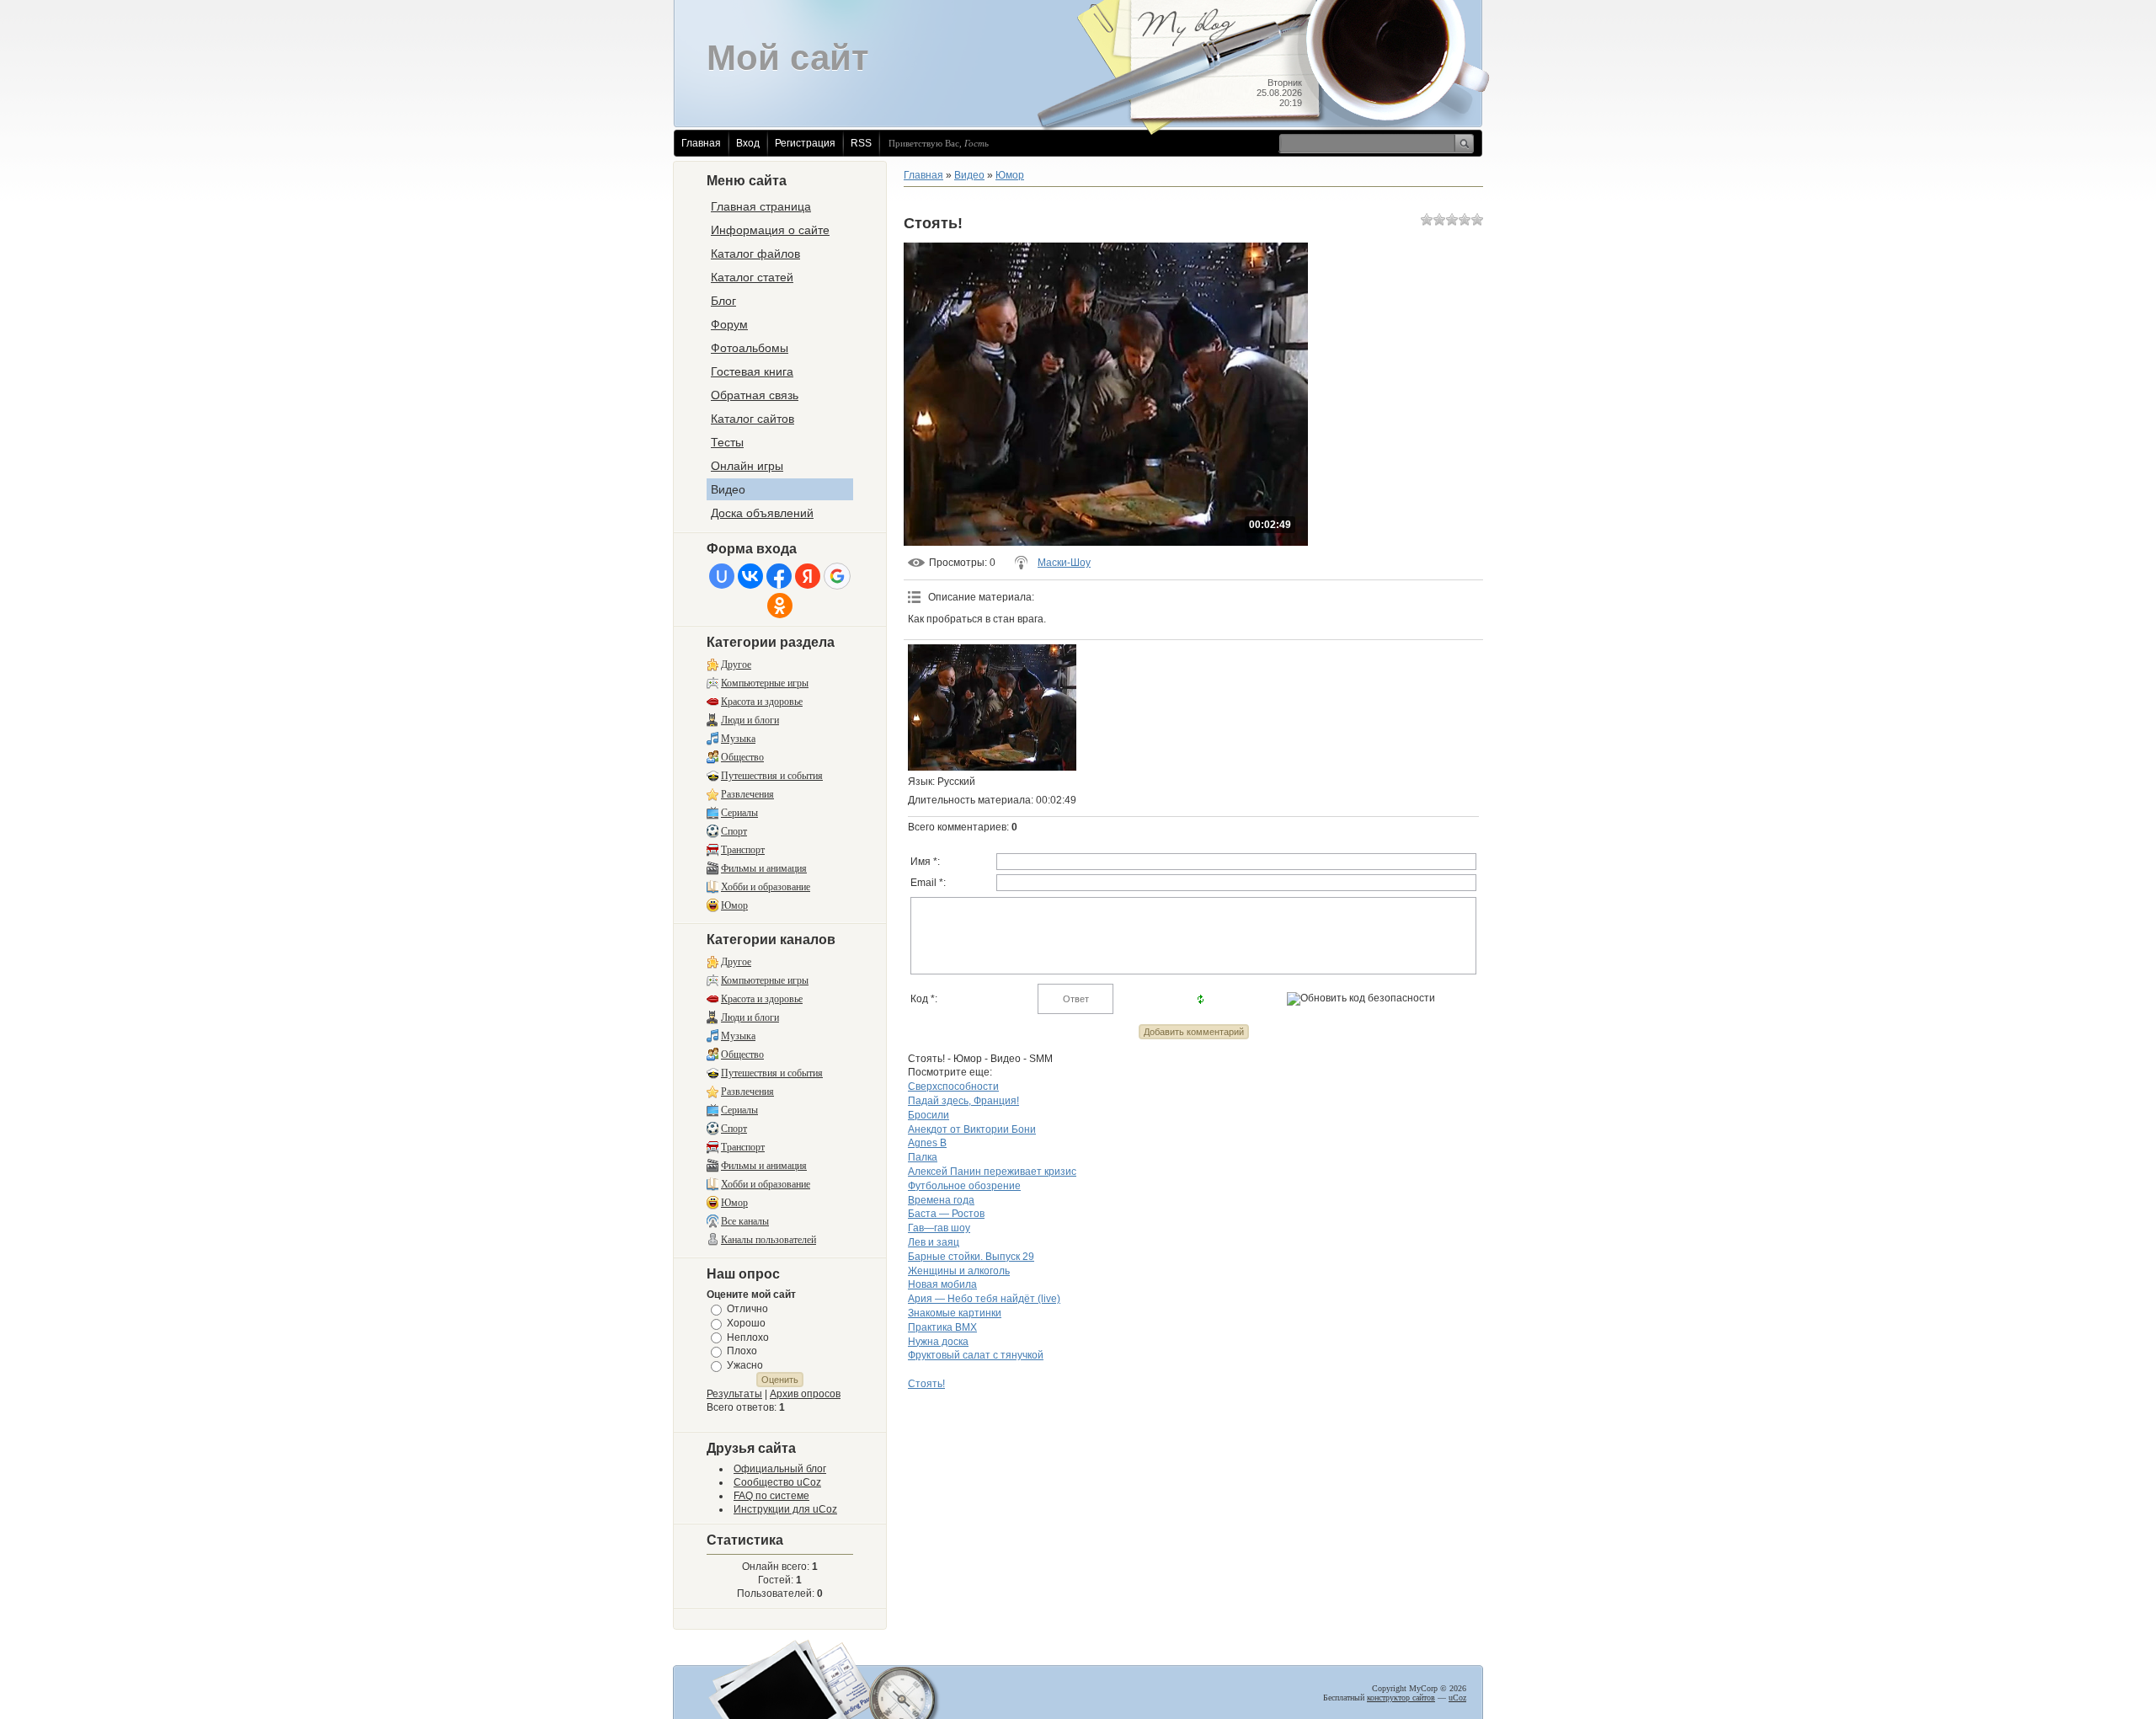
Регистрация (805, 143)
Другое (736, 665)
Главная (701, 143)
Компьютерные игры (765, 683)
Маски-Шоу (1064, 563)
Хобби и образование (766, 887)
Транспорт (743, 850)
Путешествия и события (772, 776)
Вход (748, 143)
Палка (923, 1157)
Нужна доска (938, 1342)
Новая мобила (942, 1284)
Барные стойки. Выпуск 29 (971, 1257)
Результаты (734, 1394)
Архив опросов (805, 1394)
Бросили (929, 1115)
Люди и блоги (750, 720)
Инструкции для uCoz (785, 1509)
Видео (969, 175)
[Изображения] (992, 707)
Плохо (742, 1351)
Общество (742, 757)
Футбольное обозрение (964, 1186)
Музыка (738, 739)
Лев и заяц (934, 1242)
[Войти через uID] (722, 576)
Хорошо (746, 1323)
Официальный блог (780, 1469)
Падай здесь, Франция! (963, 1101)
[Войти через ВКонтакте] (750, 576)
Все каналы (745, 1221)
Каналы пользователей (768, 1240)
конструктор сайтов (1401, 1698)
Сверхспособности (953, 1086)
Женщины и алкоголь (959, 1271)
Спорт (734, 831)
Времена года (941, 1200)
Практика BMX (942, 1327)
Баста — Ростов (946, 1214)
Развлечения (747, 794)
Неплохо (748, 1337)
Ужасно (745, 1365)
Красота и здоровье (762, 702)
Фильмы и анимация (764, 868)
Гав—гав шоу (939, 1228)
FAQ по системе (771, 1496)
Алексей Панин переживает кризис (992, 1172)
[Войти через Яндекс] (808, 576)
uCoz (1457, 1698)
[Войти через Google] (837, 576)
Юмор (734, 905)
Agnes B (927, 1143)
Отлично (747, 1309)
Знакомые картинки (955, 1313)
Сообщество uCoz (777, 1482)
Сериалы (739, 813)
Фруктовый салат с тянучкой (976, 1355)
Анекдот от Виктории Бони (972, 1129)
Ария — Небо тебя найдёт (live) (984, 1299)
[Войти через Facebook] (779, 576)
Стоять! (926, 1384)
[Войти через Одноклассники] (780, 606)
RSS (861, 143)
